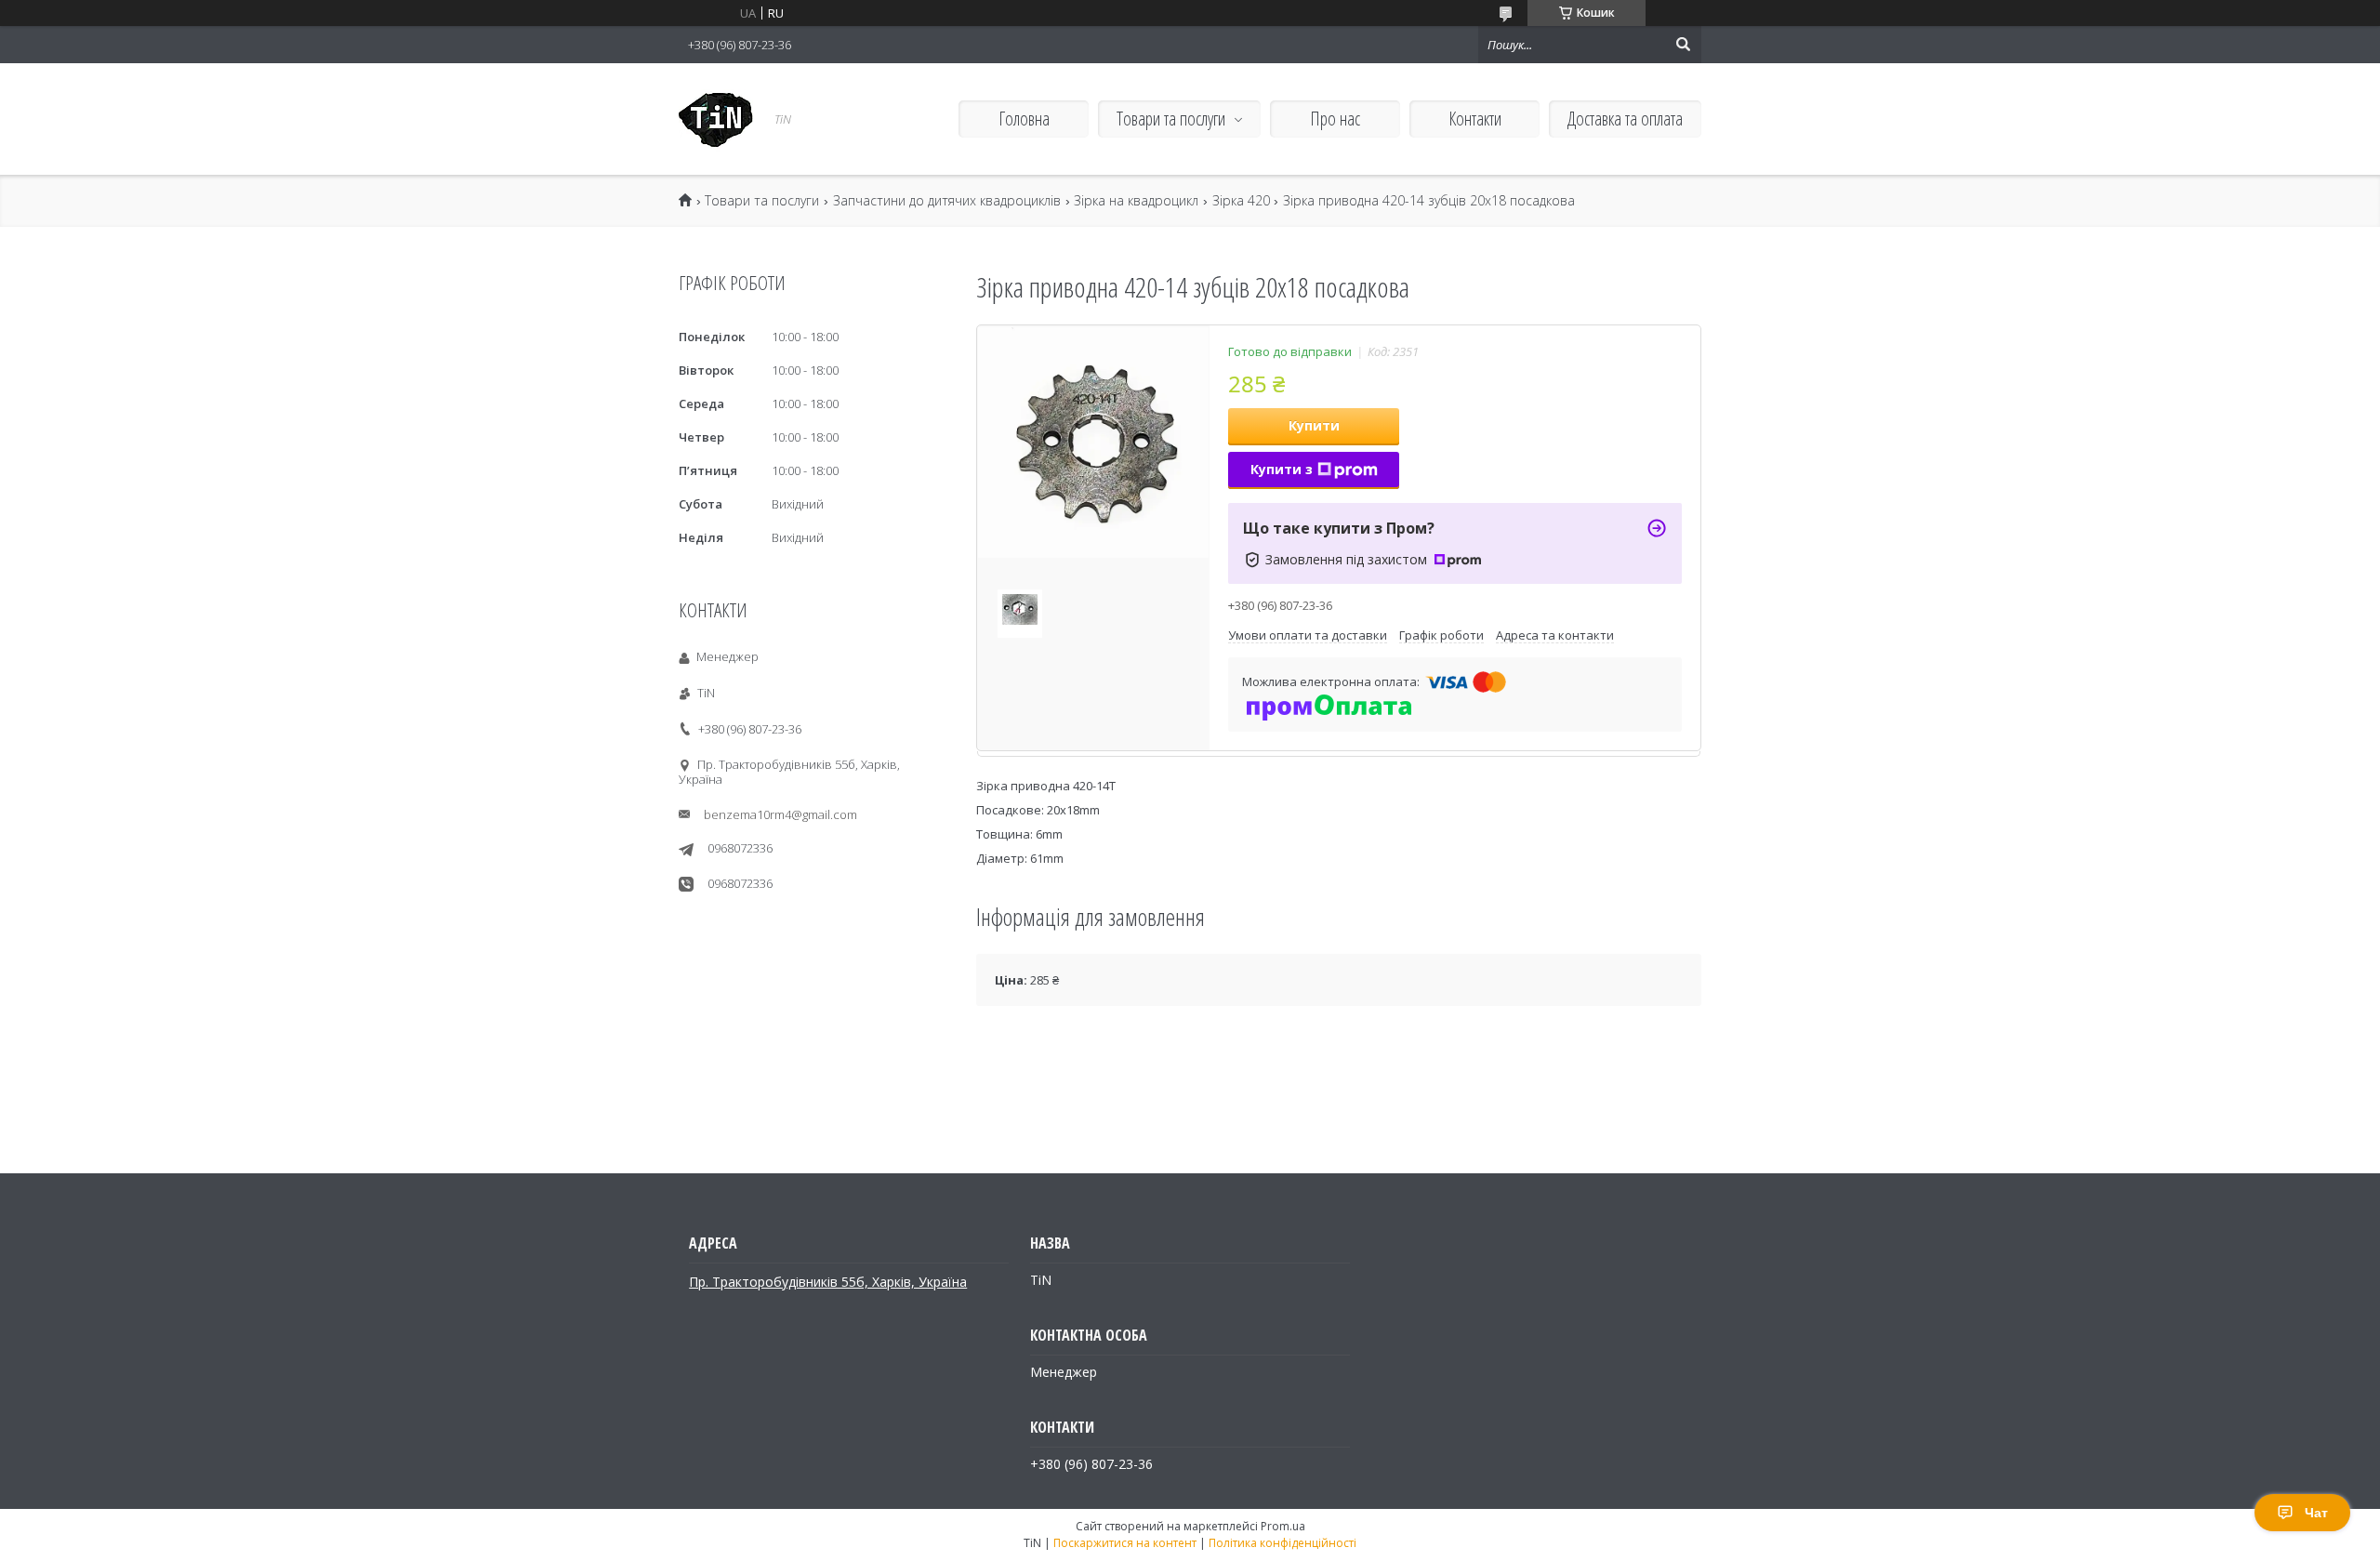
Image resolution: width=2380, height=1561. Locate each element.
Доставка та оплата (1625, 119)
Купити (1314, 425)
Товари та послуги (1171, 119)
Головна (1024, 119)
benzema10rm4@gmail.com (780, 814)
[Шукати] (1683, 45)
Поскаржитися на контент (1125, 1543)
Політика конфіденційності (1283, 1543)
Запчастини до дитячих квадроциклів (947, 201)
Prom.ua (1283, 1526)
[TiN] (716, 119)
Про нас (1335, 119)
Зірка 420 (1241, 201)
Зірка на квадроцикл (1136, 201)
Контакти (1475, 119)
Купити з (1282, 469)
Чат (2316, 1513)
